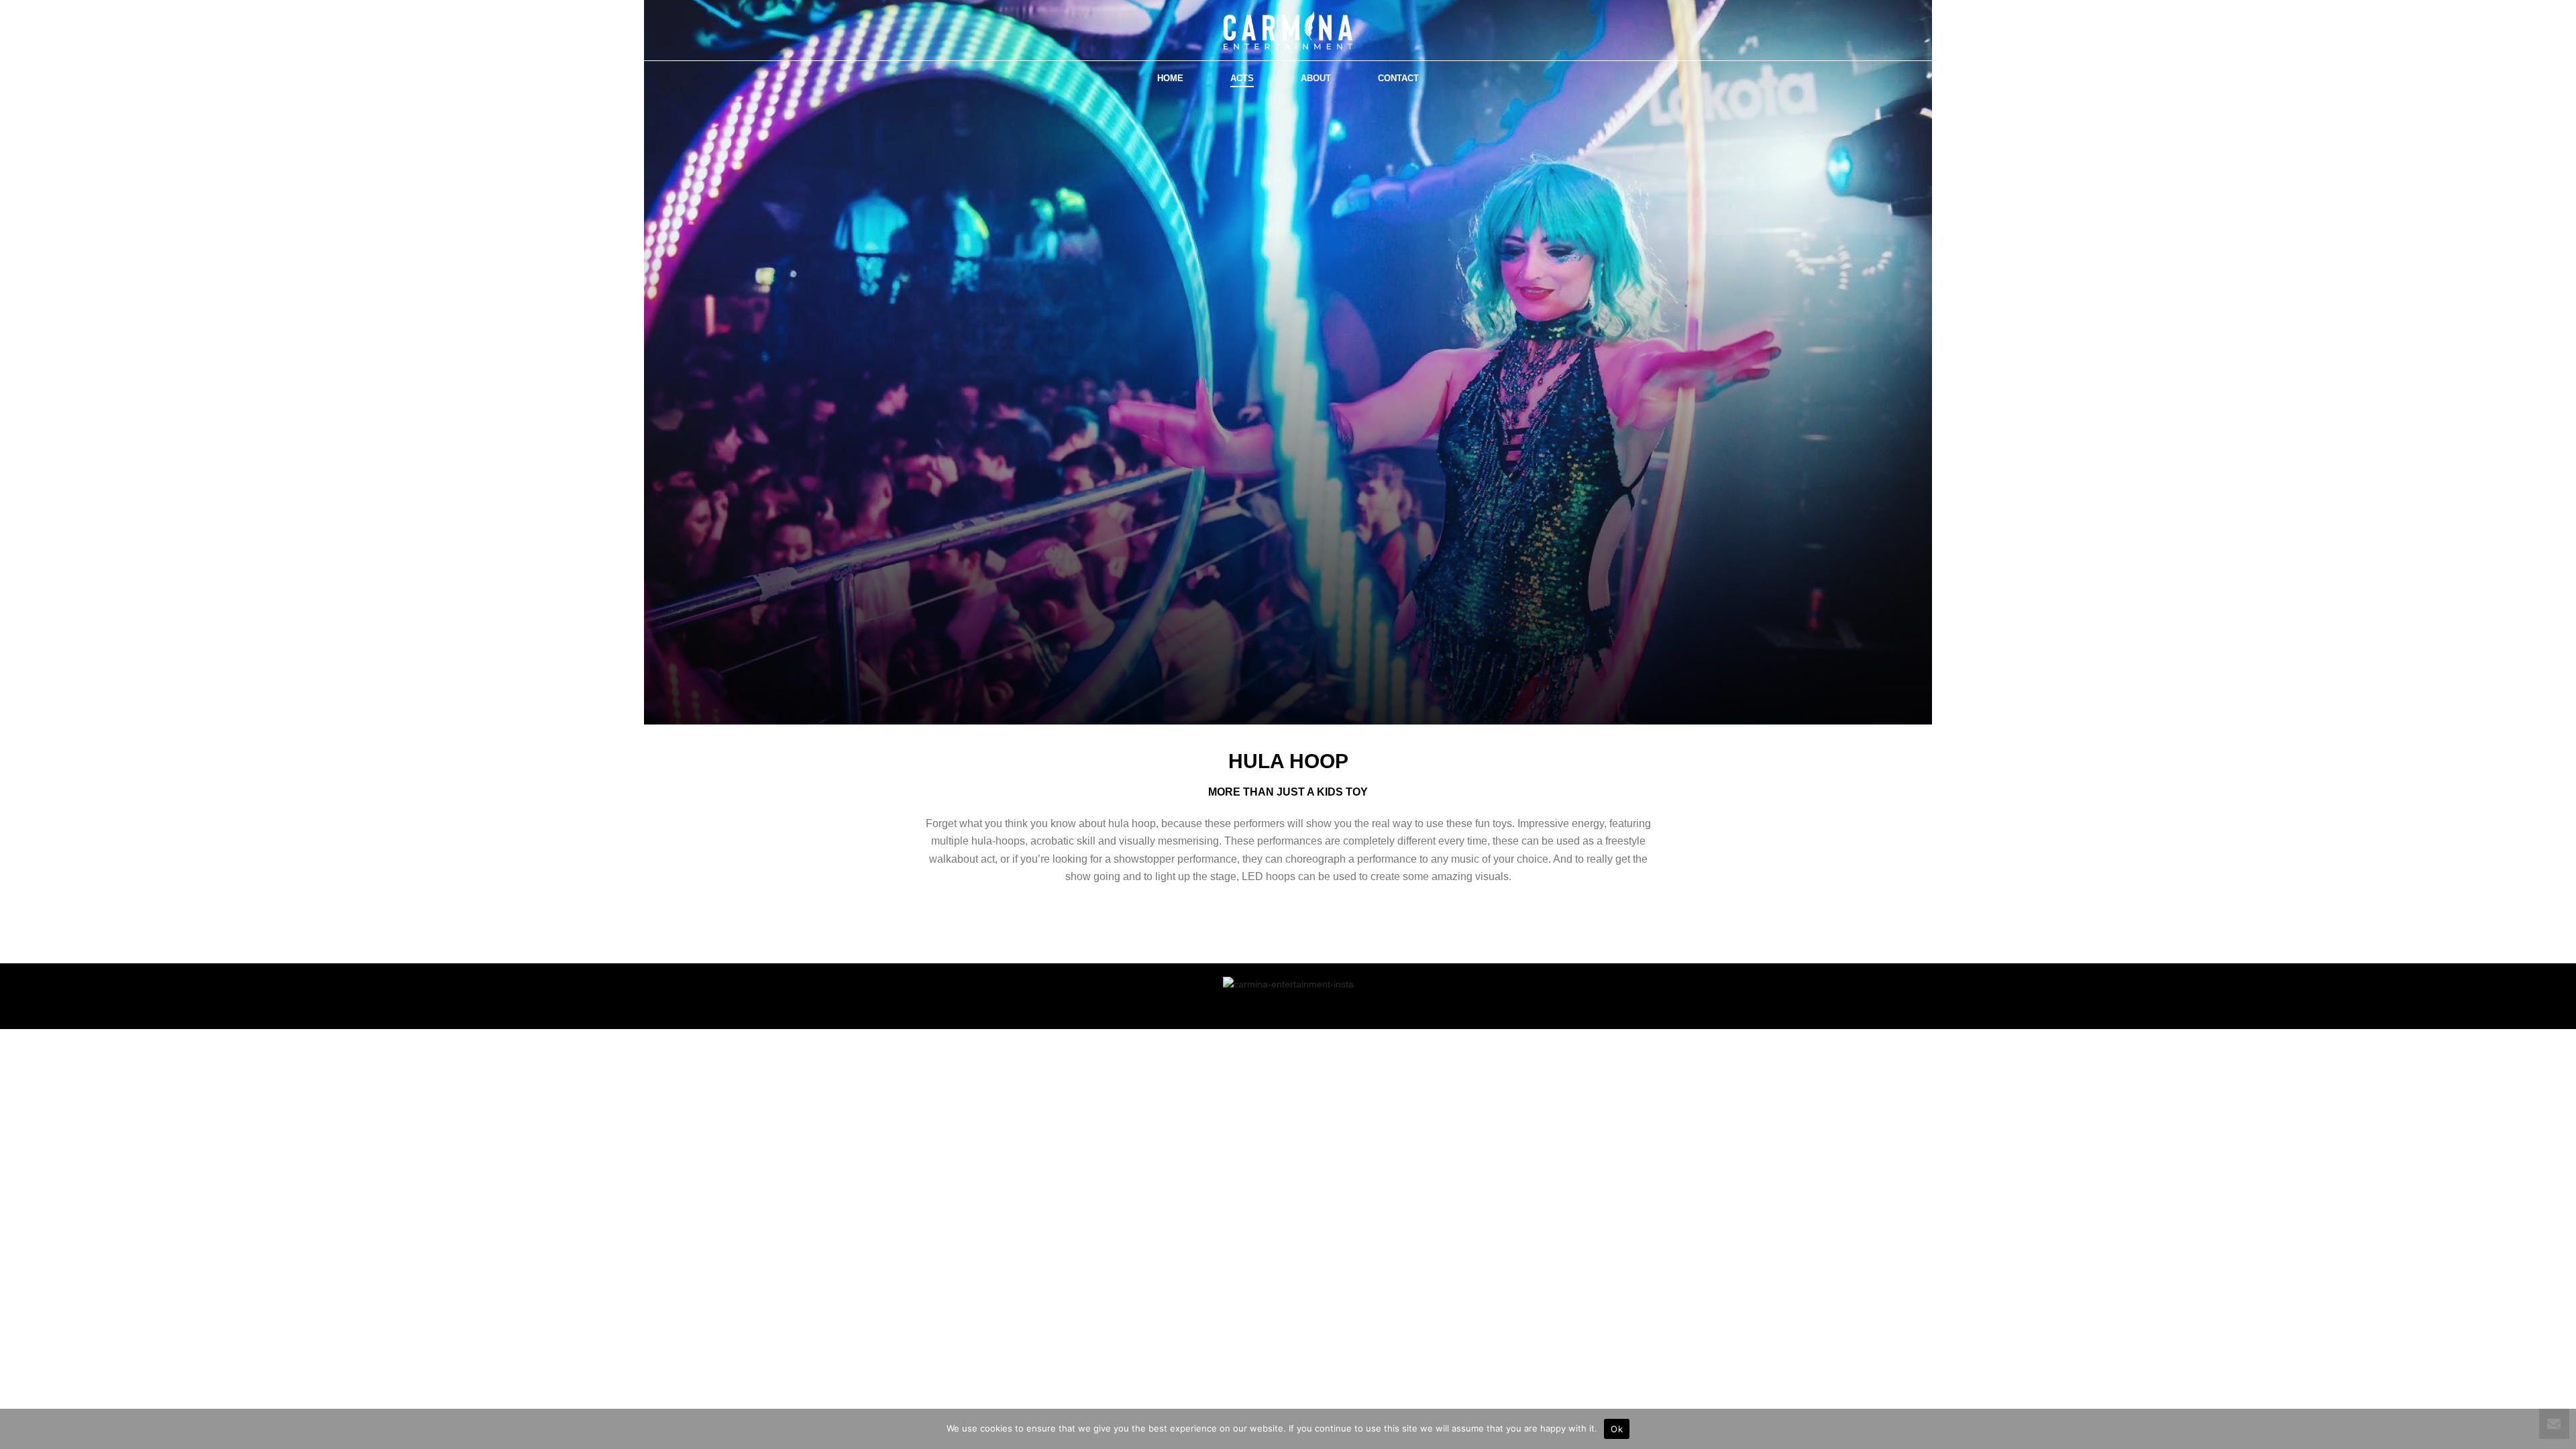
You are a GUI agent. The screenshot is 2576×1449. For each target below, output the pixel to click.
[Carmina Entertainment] (1288, 30)
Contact (1398, 78)
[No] (2559, 1429)
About (1316, 78)
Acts (1242, 78)
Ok (1617, 1429)
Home (1170, 78)
